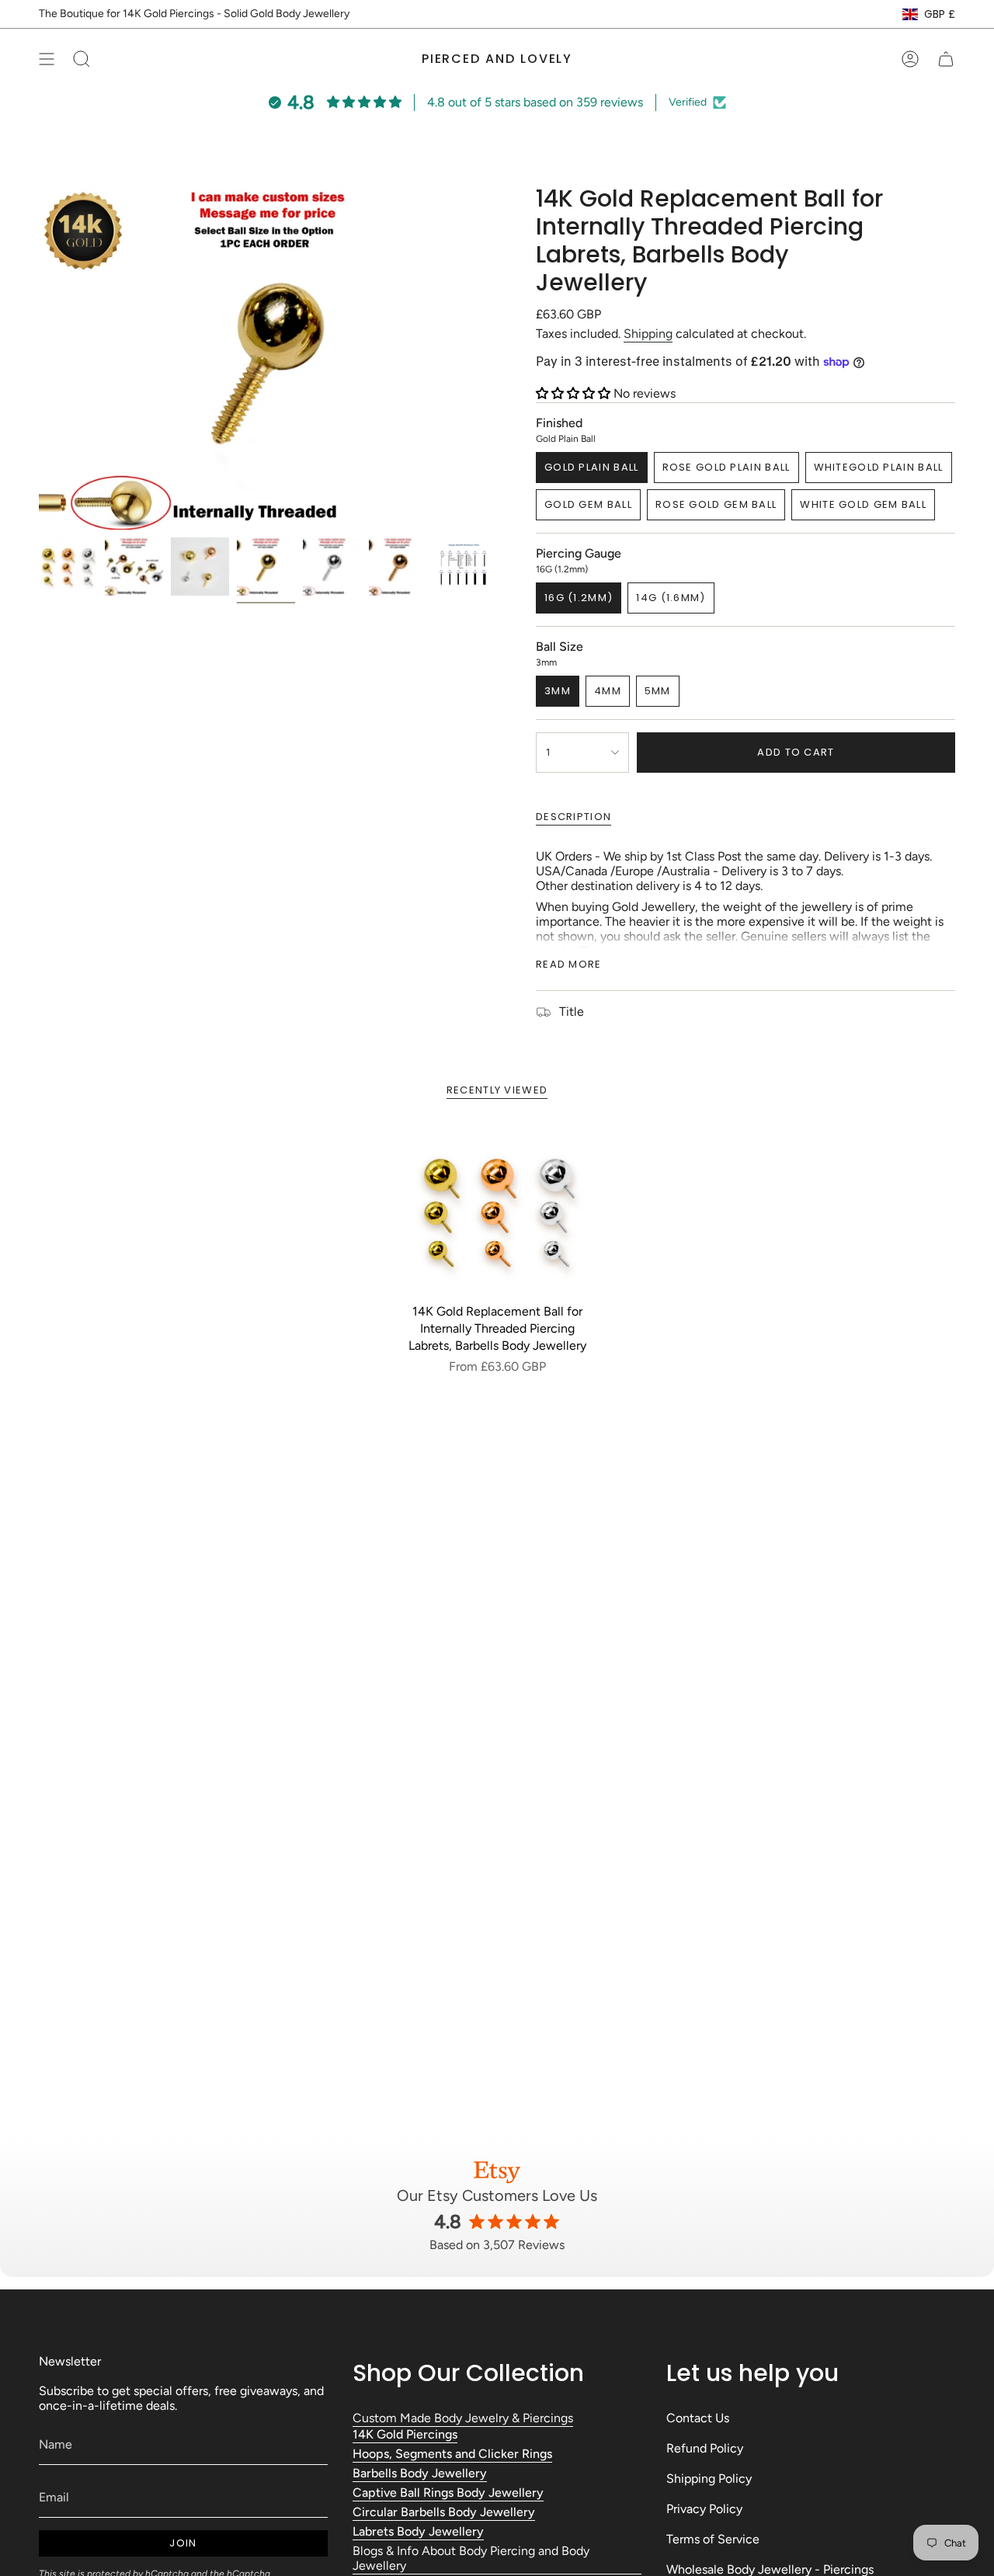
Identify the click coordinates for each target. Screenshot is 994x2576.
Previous (39, 357)
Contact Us (698, 2418)
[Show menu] (47, 59)
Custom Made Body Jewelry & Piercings (463, 2418)
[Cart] (946, 59)
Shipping (648, 334)
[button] (575, 393)
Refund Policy (705, 2448)
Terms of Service (713, 2539)
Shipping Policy (709, 2479)
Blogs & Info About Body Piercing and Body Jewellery (471, 2558)
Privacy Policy (704, 2509)
